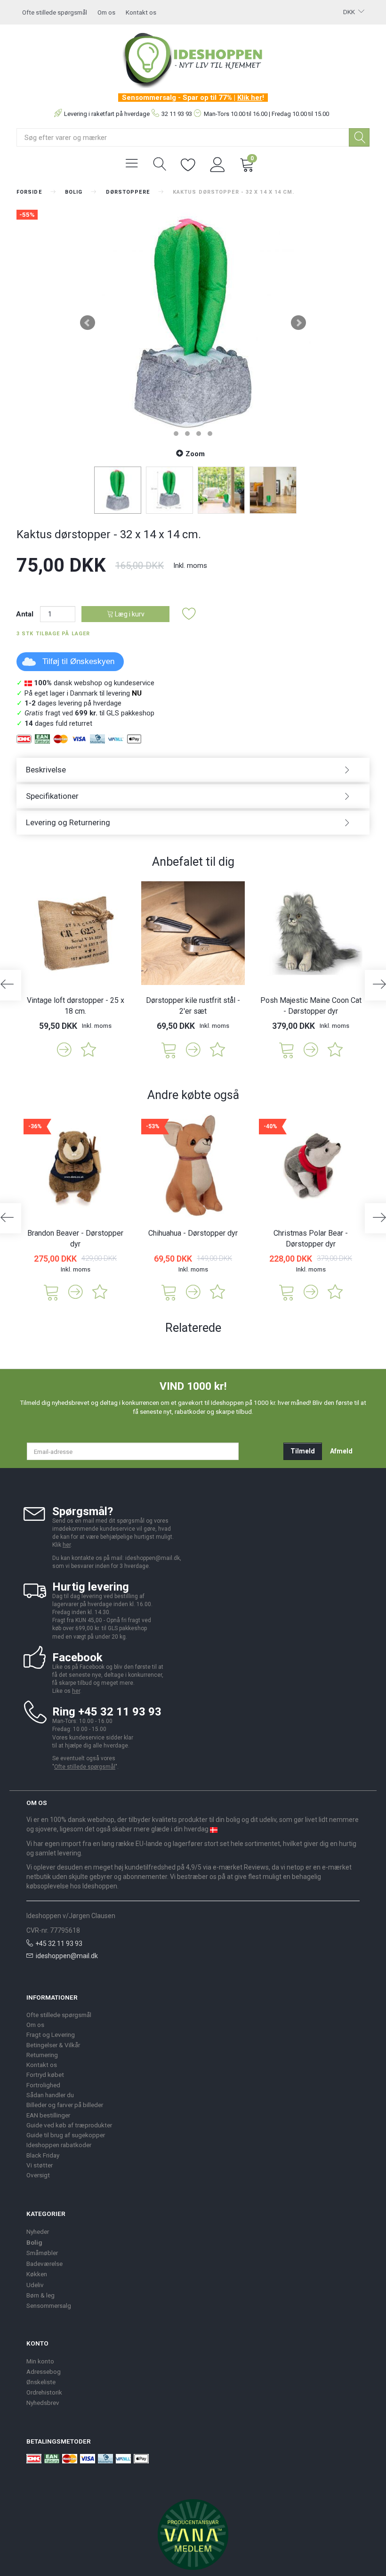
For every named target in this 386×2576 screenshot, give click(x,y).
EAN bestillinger (48, 2115)
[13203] (169, 1049)
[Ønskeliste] (188, 164)
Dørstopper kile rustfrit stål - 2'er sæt (193, 1006)
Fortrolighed (43, 2085)
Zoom (195, 454)
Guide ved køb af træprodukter (69, 2125)
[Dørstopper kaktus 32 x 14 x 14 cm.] (193, 323)
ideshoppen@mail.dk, (153, 1558)
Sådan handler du (50, 2095)
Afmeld (341, 1451)
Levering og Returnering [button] (68, 822)
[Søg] (359, 137)
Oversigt (38, 2175)
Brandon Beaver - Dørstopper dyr (75, 1239)
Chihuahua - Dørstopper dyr (193, 1233)
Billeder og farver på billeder (65, 2105)
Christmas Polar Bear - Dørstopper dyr (311, 1239)
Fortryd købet (45, 2075)
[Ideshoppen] (193, 59)
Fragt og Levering (51, 2035)
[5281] (287, 1049)
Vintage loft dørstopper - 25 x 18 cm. (76, 1006)
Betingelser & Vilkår (53, 2045)
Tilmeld (303, 1451)
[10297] (51, 1292)
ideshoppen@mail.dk (67, 1956)
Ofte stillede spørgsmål (55, 12)
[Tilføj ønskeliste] (189, 614)
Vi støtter (40, 2165)
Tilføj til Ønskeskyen (78, 661)
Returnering (42, 2055)
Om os (106, 12)
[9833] (287, 1292)
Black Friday (43, 2155)
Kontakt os (141, 12)
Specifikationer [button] (52, 796)
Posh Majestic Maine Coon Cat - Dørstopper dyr (311, 1006)
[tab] (193, 770)
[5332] (169, 1292)
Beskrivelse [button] (46, 770)
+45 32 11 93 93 (59, 1944)
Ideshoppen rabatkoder (59, 2145)
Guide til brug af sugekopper (66, 2135)
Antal (26, 614)
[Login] (218, 164)
